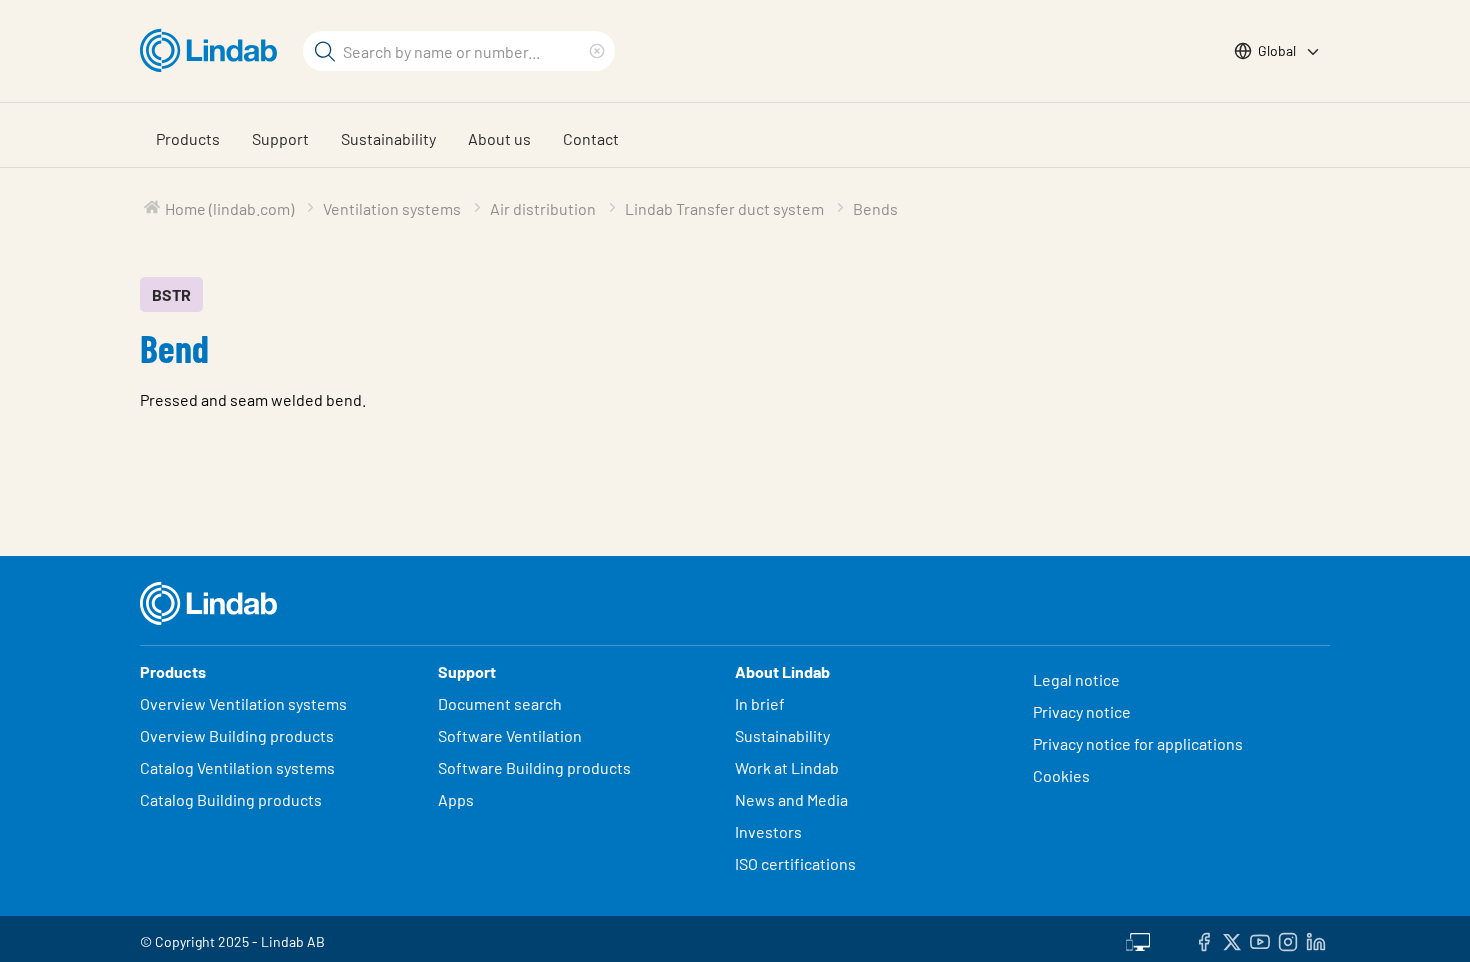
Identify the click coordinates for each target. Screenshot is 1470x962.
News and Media (791, 799)
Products (188, 138)
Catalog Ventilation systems (237, 767)
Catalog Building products (231, 799)
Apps (456, 799)
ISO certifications (795, 863)
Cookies (1061, 775)
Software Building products (534, 767)
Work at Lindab (787, 767)
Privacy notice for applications (1138, 743)
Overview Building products (237, 735)
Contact (591, 138)
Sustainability (388, 138)
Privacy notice (1082, 711)
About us (499, 138)
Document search (500, 703)
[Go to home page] (213, 51)
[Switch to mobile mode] (1138, 939)
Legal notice (1076, 679)
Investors (768, 831)
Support (280, 138)
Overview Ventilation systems (243, 703)
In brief (761, 703)
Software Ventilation (510, 735)
